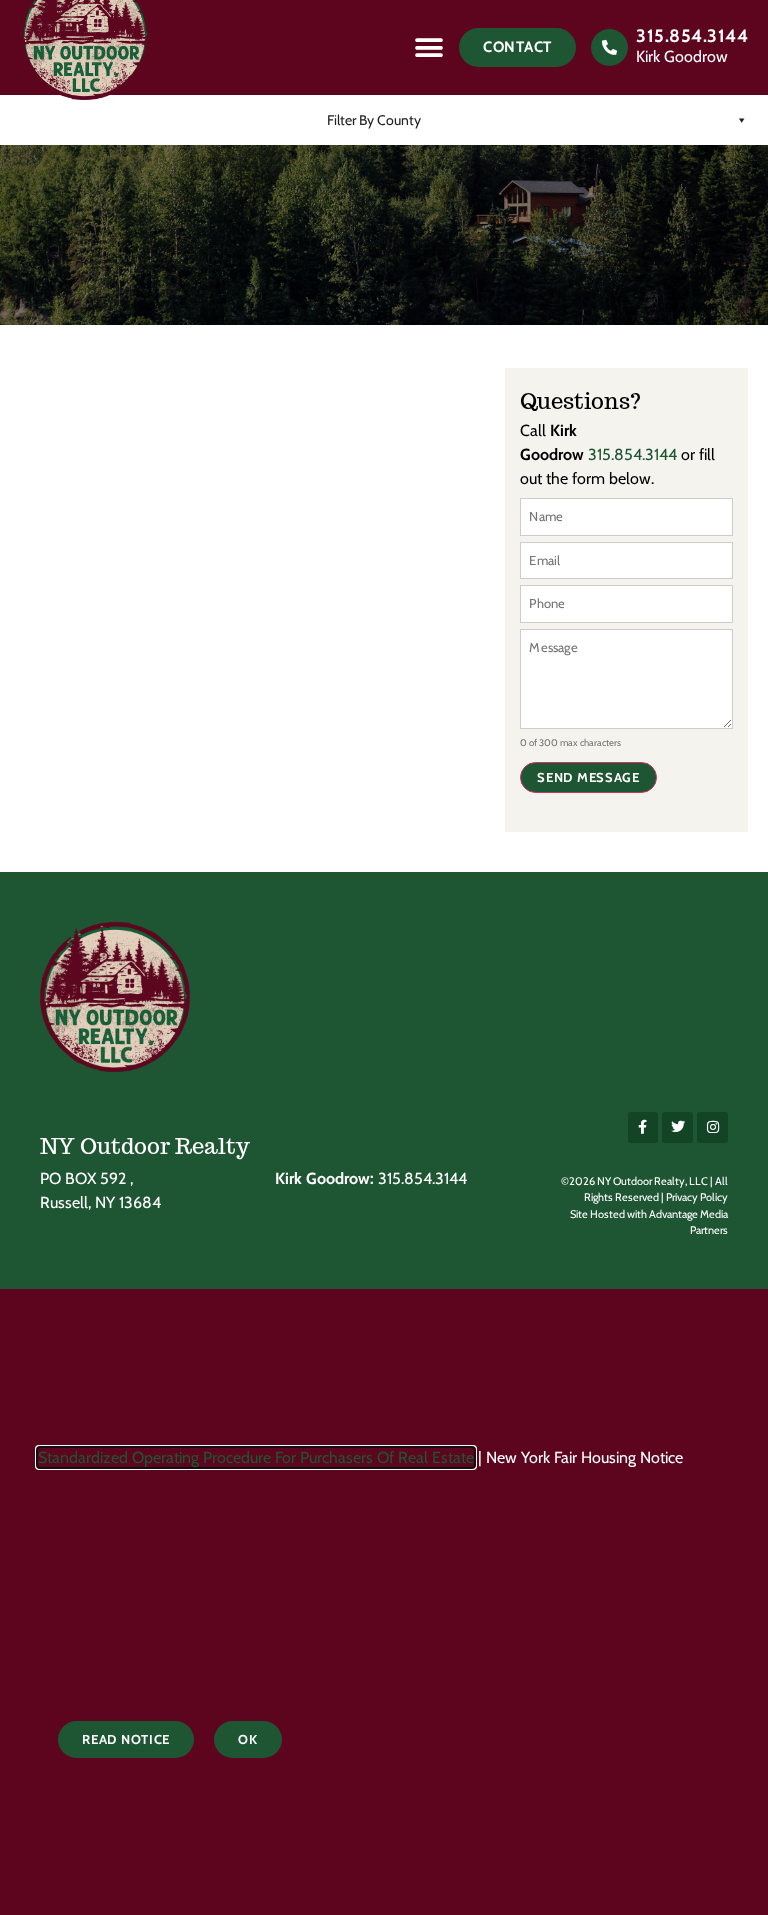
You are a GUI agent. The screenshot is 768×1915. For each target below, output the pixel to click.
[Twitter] (677, 1127)
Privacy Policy (697, 1197)
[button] (428, 47)
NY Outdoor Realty (145, 1146)
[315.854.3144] (609, 47)
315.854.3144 (692, 36)
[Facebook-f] (643, 1127)
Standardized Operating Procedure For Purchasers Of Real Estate (256, 1457)
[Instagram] (712, 1127)
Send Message (588, 777)
